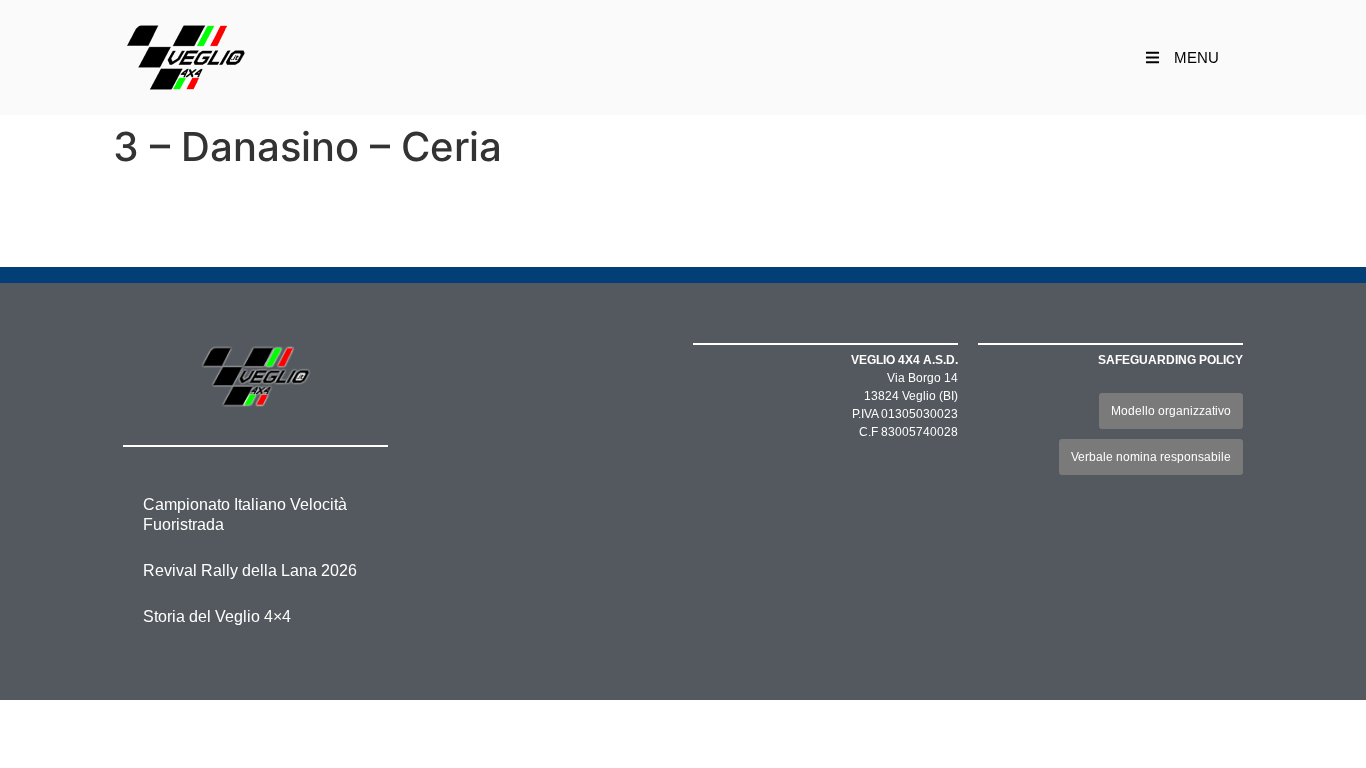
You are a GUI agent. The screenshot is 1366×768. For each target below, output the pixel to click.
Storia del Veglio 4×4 (217, 616)
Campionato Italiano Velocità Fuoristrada (245, 514)
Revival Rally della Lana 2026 (250, 570)
